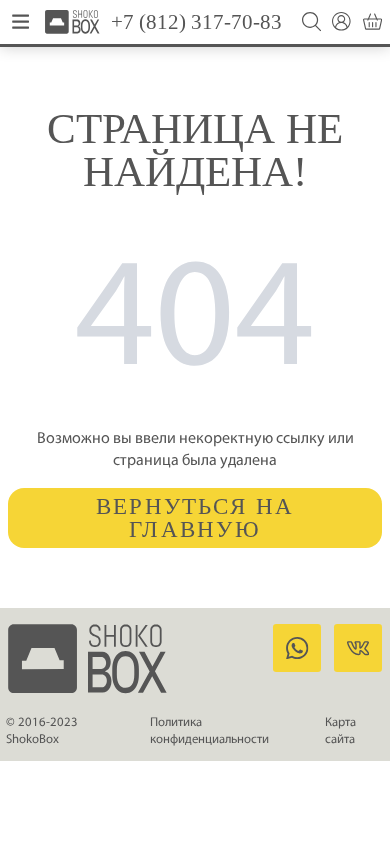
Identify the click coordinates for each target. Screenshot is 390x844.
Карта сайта (340, 731)
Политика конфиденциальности (209, 731)
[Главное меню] (21, 22)
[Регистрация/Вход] (341, 21)
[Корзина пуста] (372, 21)
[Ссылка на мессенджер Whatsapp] (297, 648)
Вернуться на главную (195, 518)
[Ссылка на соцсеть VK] (358, 648)
